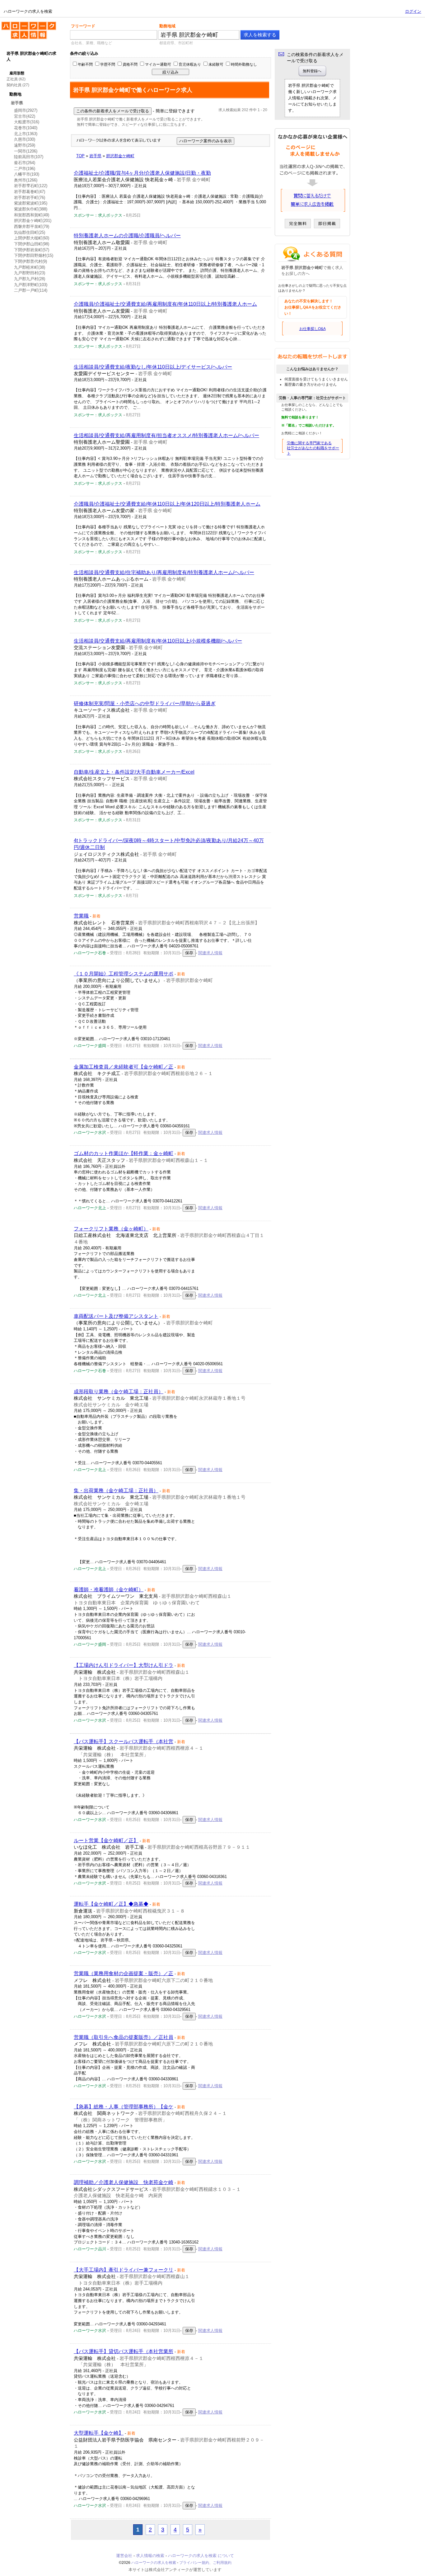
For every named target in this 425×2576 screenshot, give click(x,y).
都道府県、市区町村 (176, 43)
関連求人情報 (210, 953)
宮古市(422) (25, 116)
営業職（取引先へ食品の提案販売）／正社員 (124, 2037)
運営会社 (124, 2556)
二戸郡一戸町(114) (31, 290)
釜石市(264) (25, 163)
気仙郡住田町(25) (30, 232)
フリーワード (83, 26)
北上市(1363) (26, 134)
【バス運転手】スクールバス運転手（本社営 (124, 1741)
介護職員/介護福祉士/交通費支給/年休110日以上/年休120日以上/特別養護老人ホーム (167, 504)
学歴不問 (108, 64)
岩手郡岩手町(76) (30, 198)
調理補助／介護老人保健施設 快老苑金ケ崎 (124, 2182)
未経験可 (216, 64)
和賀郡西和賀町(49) (32, 215)
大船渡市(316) (27, 122)
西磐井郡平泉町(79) (32, 226)
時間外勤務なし (244, 64)
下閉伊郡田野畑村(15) (34, 255)
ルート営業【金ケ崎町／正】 (106, 1840)
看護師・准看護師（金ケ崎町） (109, 1590)
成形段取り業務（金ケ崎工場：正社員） (119, 1392)
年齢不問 (85, 64)
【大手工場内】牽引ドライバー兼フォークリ (124, 2270)
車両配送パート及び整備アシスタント (116, 1316)
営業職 (81, 916)
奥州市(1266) (26, 180)
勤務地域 (167, 26)
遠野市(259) (25, 145)
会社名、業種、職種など (91, 43)
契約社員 (14, 85)
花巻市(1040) (26, 128)
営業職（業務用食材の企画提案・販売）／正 (124, 1973)
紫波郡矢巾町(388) (31, 209)
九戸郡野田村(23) (30, 273)
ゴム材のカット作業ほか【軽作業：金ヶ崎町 (124, 1153)
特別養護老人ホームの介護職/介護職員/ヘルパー (127, 236)
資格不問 (130, 64)
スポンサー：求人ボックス (98, 215)
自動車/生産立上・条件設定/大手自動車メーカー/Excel (134, 772)
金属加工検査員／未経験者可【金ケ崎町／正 (124, 1067)
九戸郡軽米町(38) (30, 267)
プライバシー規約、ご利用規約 (205, 2563)
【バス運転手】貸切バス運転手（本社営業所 (124, 2351)
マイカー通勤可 (158, 64)
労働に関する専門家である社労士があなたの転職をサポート (313, 448)
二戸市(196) (25, 169)
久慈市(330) (25, 139)
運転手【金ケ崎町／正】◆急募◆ (111, 1904)
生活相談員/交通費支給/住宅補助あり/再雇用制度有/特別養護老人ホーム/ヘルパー (164, 572)
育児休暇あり (190, 64)
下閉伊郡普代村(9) (30, 261)
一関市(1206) (26, 151)
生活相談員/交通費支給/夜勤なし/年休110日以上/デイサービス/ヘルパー (153, 367)
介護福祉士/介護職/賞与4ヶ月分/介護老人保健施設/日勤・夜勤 (142, 173)
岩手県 (17, 103)
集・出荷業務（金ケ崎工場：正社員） (116, 1491)
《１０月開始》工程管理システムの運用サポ (124, 974)
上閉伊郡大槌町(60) (32, 238)
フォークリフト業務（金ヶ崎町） (111, 1229)
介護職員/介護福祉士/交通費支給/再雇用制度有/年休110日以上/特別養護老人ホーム (165, 304)
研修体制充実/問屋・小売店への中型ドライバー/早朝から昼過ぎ (145, 703)
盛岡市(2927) (26, 110)
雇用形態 (17, 73)
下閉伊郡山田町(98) (32, 244)
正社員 (12, 79)
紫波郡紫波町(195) (31, 203)
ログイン (413, 11)
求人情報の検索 (150, 2556)
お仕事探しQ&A (313, 329)
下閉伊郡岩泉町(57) (32, 250)
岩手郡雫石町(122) (31, 186)
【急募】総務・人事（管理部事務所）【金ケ (124, 2107)
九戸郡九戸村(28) (30, 279)
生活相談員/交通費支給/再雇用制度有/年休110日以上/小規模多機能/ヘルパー (158, 641)
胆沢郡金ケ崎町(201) (33, 221)
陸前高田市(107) (29, 157)
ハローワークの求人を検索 (24, 24)
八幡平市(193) (27, 174)
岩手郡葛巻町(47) (30, 192)
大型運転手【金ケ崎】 (99, 2433)
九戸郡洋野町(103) (31, 285)
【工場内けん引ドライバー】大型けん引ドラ (124, 1665)
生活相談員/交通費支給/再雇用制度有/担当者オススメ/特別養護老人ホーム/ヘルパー (166, 435)
